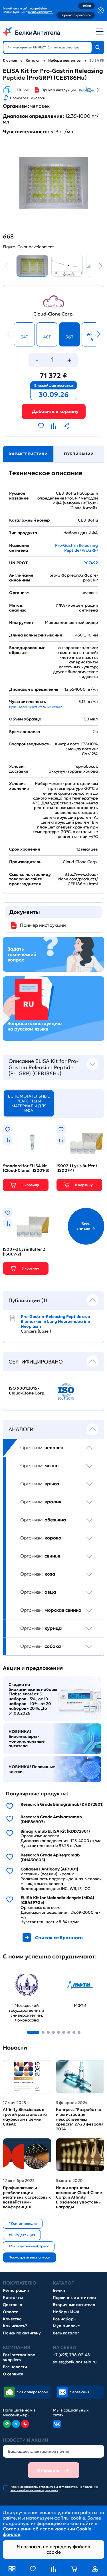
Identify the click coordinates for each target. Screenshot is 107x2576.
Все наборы (65, 2319)
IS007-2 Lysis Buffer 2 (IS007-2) (24, 1252)
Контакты (13, 2298)
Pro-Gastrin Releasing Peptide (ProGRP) (76, 548)
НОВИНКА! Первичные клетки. (32, 1769)
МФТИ (64, 1972)
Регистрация (16, 2290)
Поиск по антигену (22, 2333)
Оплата (11, 2312)
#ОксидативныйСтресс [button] (29, 2246)
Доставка (13, 2305)
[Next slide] (98, 266)
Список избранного (59, 1938)
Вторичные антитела (74, 2305)
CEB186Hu (23, 90)
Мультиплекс (66, 2326)
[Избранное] (33, 2569)
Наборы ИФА (66, 2312)
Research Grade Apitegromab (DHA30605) (50, 1858)
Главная (10, 60)
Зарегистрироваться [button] (76, 15)
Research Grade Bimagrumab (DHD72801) (62, 1804)
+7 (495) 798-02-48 (71, 2355)
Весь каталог (66, 2333)
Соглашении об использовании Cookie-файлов (48, 2531)
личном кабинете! (41, 12)
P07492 (91, 563)
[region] (53, 1326)
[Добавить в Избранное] (41, 426)
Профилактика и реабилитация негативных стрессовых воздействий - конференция (27, 2197)
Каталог (33, 60)
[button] (33, 2032)
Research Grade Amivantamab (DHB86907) (51, 1819)
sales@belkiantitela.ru (75, 2362)
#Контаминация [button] (23, 2223)
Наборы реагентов (64, 60)
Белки (59, 2290)
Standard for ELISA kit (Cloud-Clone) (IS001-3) (26, 1168)
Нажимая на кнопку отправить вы (54, 2489)
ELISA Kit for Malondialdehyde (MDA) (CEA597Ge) (57, 1900)
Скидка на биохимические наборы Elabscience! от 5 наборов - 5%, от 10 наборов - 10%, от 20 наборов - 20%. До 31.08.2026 (33, 1699)
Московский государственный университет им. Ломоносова (23, 1980)
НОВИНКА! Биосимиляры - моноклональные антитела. (27, 1739)
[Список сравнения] (54, 2569)
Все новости (15, 2367)
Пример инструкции (58, 90)
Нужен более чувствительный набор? (36, 707)
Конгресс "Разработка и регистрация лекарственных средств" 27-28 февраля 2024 (80, 2119)
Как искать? (15, 2326)
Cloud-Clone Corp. (53, 314)
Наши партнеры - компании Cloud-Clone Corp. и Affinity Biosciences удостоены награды (79, 2197)
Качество (12, 2319)
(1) (99, 90)
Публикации (79, 454)
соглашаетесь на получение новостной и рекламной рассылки (54, 2488)
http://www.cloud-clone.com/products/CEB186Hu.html (78, 879)
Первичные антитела (74, 2298)
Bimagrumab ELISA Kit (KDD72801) (55, 1831)
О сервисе (13, 2374)
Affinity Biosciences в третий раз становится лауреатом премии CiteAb (26, 2117)
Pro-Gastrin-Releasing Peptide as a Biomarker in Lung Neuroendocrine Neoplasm (55, 1321)
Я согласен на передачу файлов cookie (53, 2549)
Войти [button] (87, 6)
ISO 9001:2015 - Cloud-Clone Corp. (27, 1391)
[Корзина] (54, 411)
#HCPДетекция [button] (22, 2235)
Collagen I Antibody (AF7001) (49, 1869)
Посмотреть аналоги (28, 98)
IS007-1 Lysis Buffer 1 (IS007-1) (77, 1168)
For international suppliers (20, 2357)
